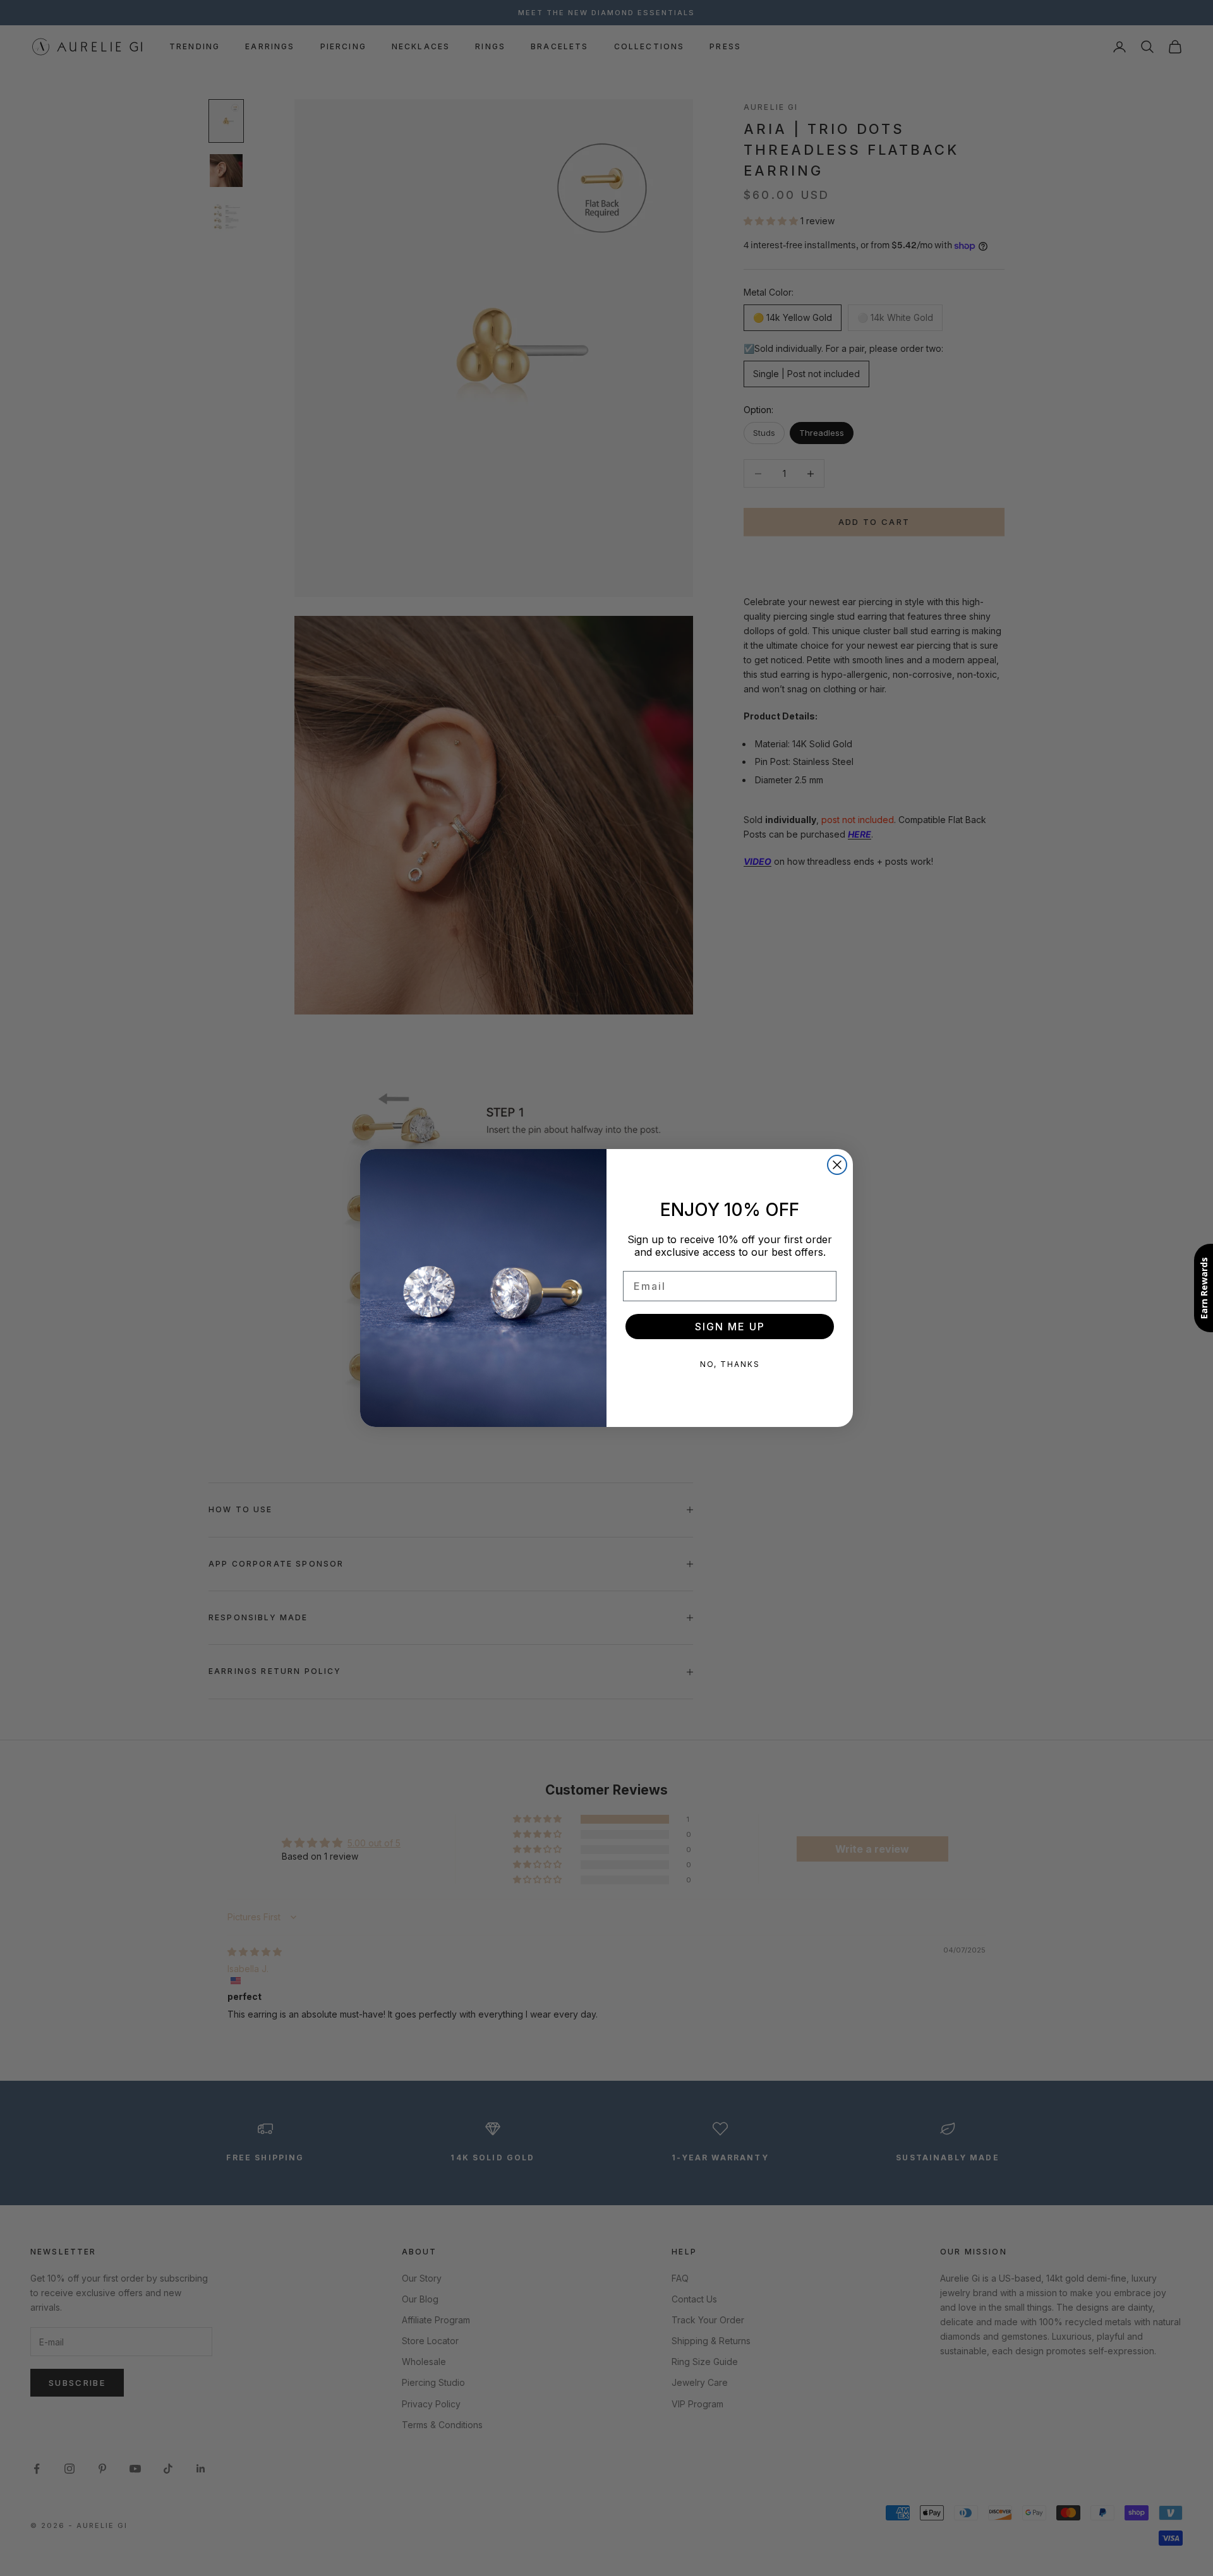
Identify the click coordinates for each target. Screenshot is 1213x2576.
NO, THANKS (730, 1364)
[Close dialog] (837, 1165)
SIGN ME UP (730, 1327)
